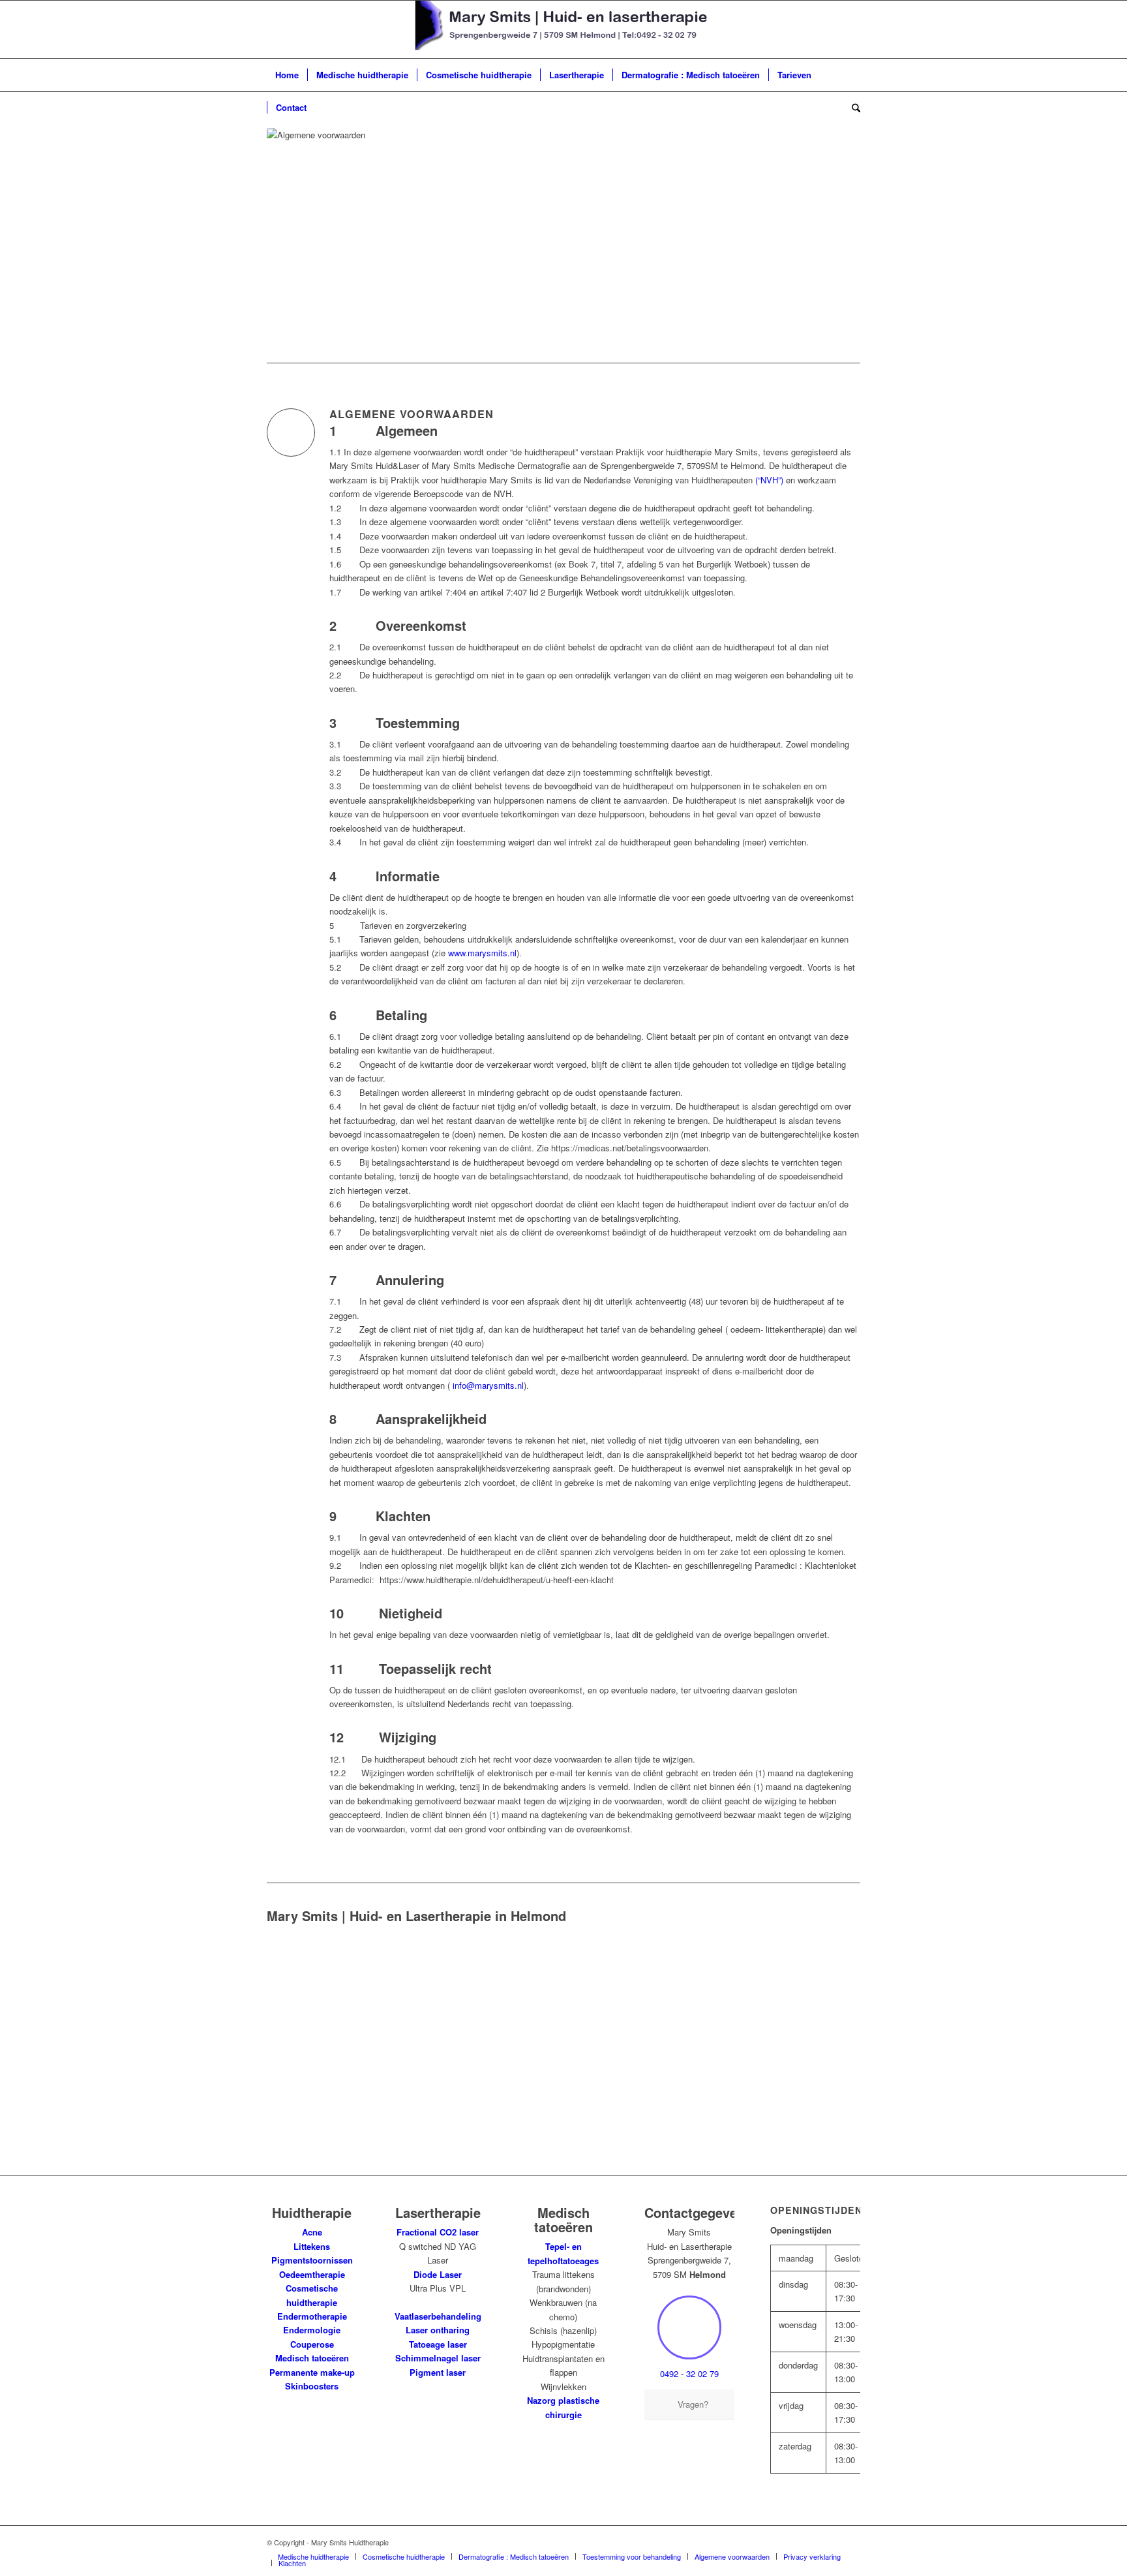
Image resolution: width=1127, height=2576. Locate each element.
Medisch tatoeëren (312, 2358)
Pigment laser (438, 2372)
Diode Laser (438, 2274)
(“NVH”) (769, 480)
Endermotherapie (312, 2316)
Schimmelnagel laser (438, 2358)
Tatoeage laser (438, 2344)
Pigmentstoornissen (312, 2260)
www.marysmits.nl (482, 953)
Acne (312, 2232)
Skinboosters (312, 2386)
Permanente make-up (312, 2372)
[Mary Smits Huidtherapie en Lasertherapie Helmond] (564, 29)
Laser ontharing (438, 2330)
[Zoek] (852, 108)
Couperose (312, 2344)
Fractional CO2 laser (438, 2232)
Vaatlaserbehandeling (438, 2316)
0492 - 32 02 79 (689, 2373)
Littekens (312, 2246)
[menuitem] (287, 75)
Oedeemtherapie (312, 2274)
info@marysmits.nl (488, 1385)
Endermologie (312, 2330)
